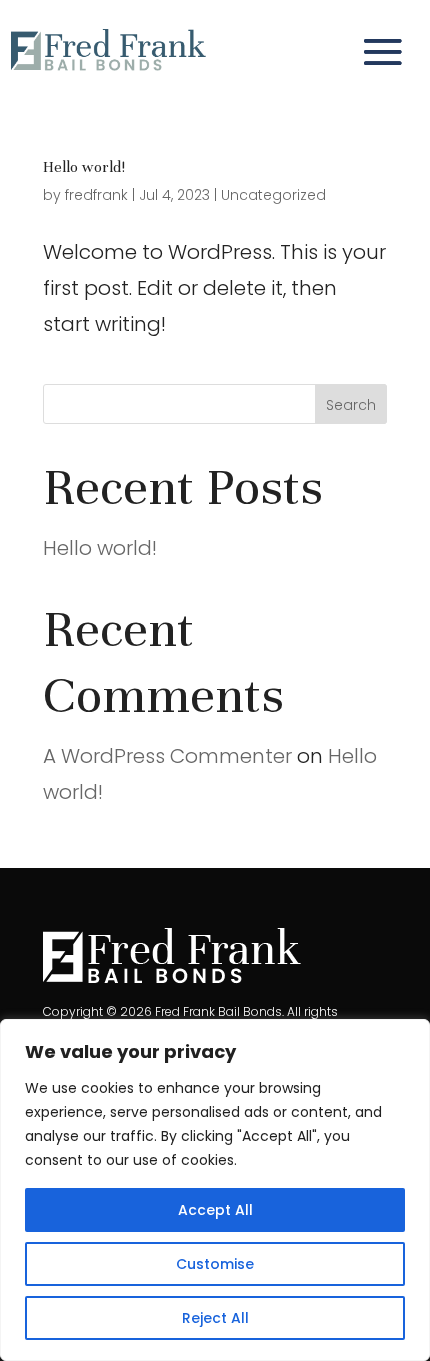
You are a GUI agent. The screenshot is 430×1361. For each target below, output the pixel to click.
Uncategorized (273, 195)
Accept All (215, 1210)
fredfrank (96, 195)
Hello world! (84, 167)
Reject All (215, 1318)
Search (351, 405)
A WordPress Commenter (167, 756)
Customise (215, 1264)
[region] (215, 1190)
